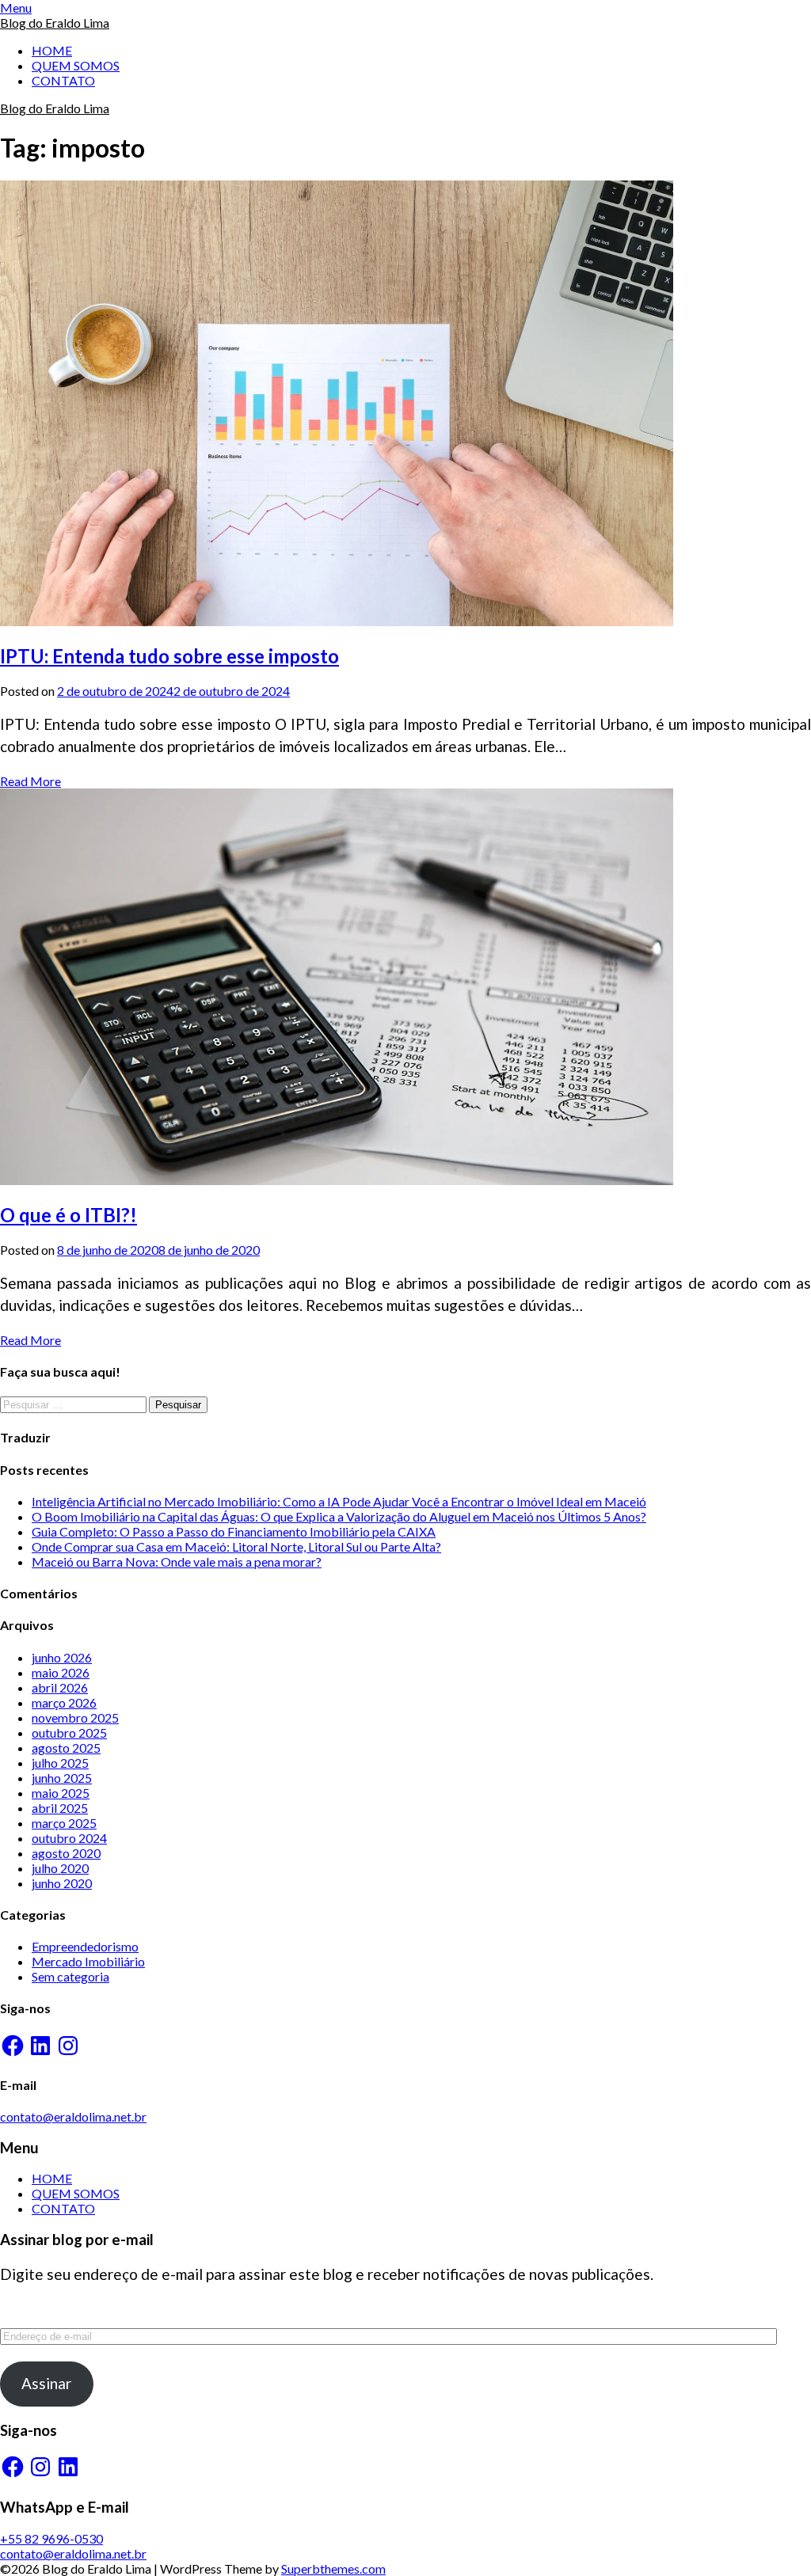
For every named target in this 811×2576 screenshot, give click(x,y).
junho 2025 (62, 1778)
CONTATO (63, 80)
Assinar (46, 2383)
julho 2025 (60, 1763)
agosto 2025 (66, 1748)
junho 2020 (62, 1883)
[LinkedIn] (40, 2046)
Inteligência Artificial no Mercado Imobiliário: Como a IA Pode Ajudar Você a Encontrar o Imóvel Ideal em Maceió (339, 1501)
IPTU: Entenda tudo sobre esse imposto (169, 656)
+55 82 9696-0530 (51, 2538)
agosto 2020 (66, 1853)
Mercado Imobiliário (88, 1961)
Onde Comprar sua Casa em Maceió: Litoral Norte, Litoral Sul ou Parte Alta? (236, 1546)
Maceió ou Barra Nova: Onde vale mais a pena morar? (177, 1562)
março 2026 (64, 1702)
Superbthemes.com (333, 2568)
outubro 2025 (69, 1733)
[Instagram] (68, 2046)
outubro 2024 (69, 1838)
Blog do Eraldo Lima (55, 23)
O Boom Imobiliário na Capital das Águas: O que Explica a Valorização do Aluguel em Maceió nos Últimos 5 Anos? (339, 1516)
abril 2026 (60, 1687)
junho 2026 (62, 1657)
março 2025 (64, 1823)
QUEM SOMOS (76, 65)
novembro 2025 (75, 1717)
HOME (52, 50)
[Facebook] (13, 2046)
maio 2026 (61, 1672)
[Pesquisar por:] (74, 1403)
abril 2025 (60, 1808)
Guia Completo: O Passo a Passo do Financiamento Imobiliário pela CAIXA (234, 1531)
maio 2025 (61, 1793)
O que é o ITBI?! (69, 1215)
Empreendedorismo (85, 1946)
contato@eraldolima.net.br (73, 2116)
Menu (16, 8)
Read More (30, 781)
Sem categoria (70, 1976)
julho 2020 (60, 1868)
